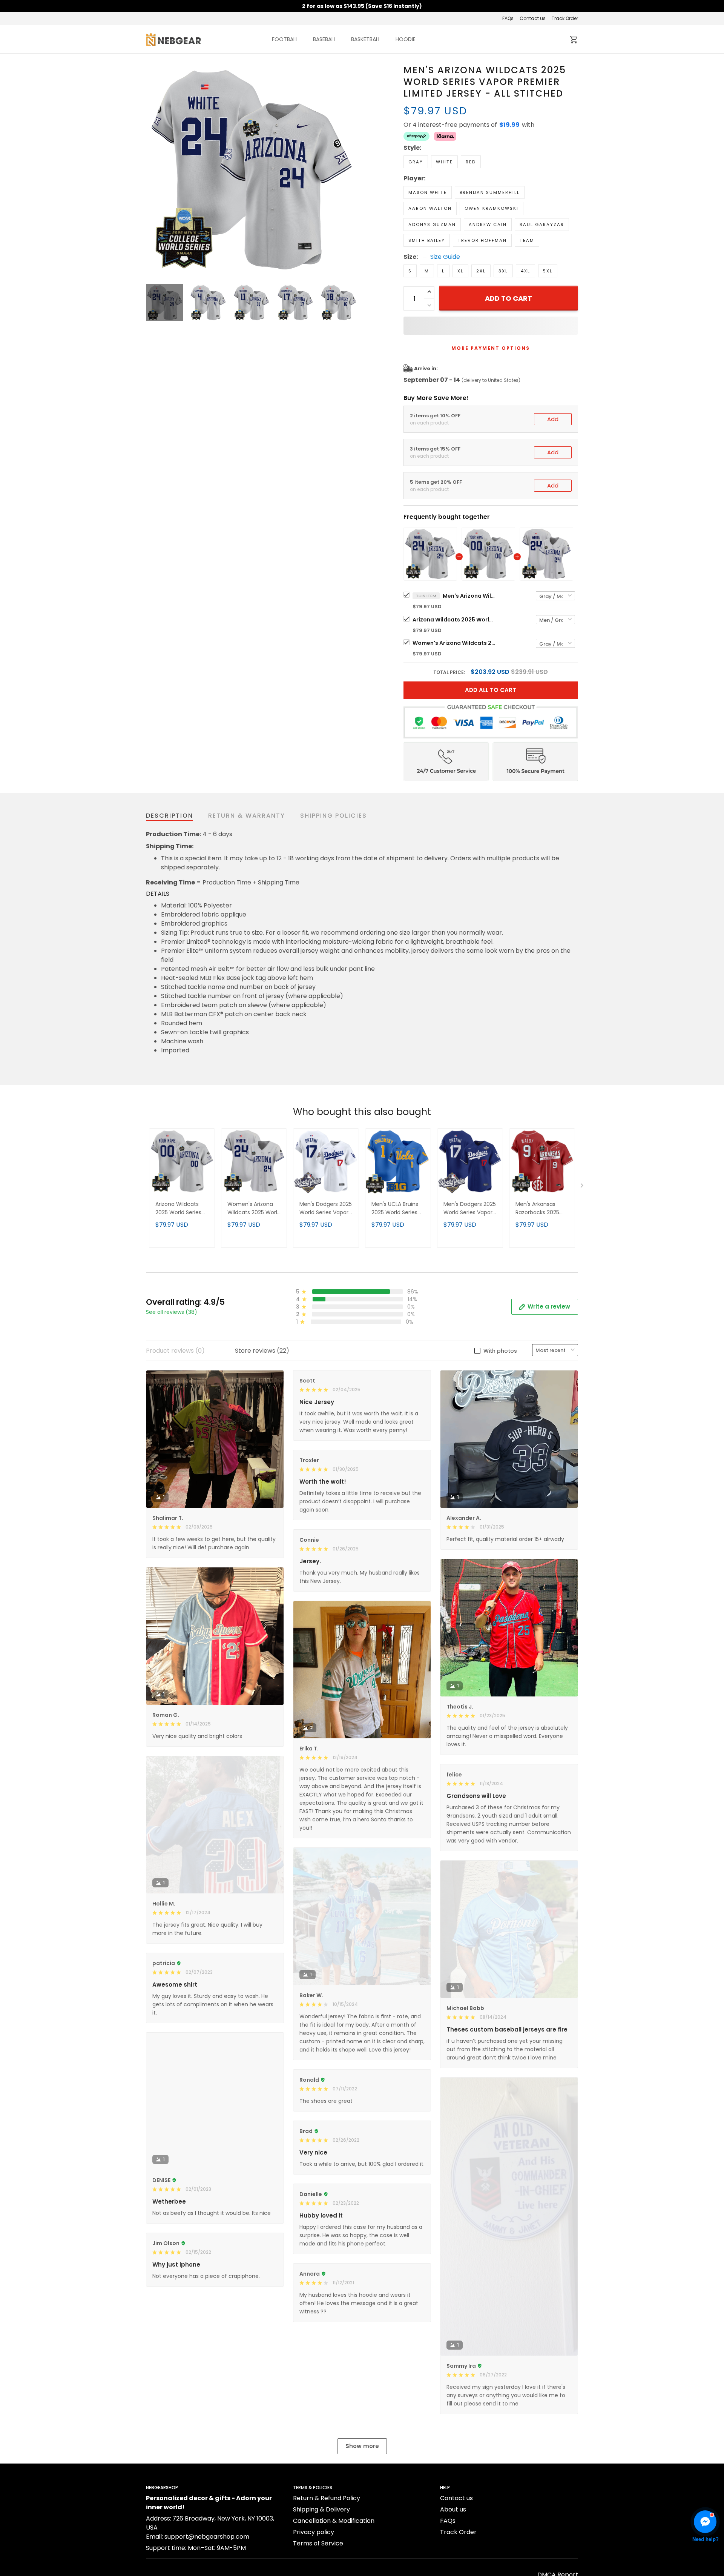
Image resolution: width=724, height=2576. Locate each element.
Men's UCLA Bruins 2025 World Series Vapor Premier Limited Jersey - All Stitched (396, 1209)
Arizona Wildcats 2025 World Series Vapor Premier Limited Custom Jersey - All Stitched (454, 620)
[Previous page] (152, 170)
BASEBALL (324, 39)
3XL (503, 271)
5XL (548, 271)
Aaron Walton (430, 208)
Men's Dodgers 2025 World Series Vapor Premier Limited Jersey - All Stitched (326, 1209)
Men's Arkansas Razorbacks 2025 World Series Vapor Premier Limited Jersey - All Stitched (542, 1209)
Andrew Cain (488, 225)
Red (471, 162)
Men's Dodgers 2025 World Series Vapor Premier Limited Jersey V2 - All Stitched (470, 1209)
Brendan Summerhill (490, 192)
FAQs (508, 18)
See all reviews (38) (172, 1312)
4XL (525, 271)
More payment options (491, 348)
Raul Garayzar (542, 225)
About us (453, 2509)
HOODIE (406, 39)
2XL (481, 271)
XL (460, 271)
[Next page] (351, 170)
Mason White (428, 192)
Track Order (565, 18)
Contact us (533, 18)
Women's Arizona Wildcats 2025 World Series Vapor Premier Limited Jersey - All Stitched (454, 643)
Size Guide (445, 257)
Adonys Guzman (432, 225)
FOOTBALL (285, 39)
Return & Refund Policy (327, 2498)
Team (527, 240)
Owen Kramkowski (492, 208)
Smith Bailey (427, 240)
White (444, 162)
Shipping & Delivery (321, 2509)
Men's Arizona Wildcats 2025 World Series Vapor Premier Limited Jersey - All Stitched (469, 596)
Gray (416, 162)
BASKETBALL (366, 39)
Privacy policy (314, 2532)
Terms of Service (318, 2543)
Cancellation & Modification (334, 2521)
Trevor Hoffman (482, 240)
